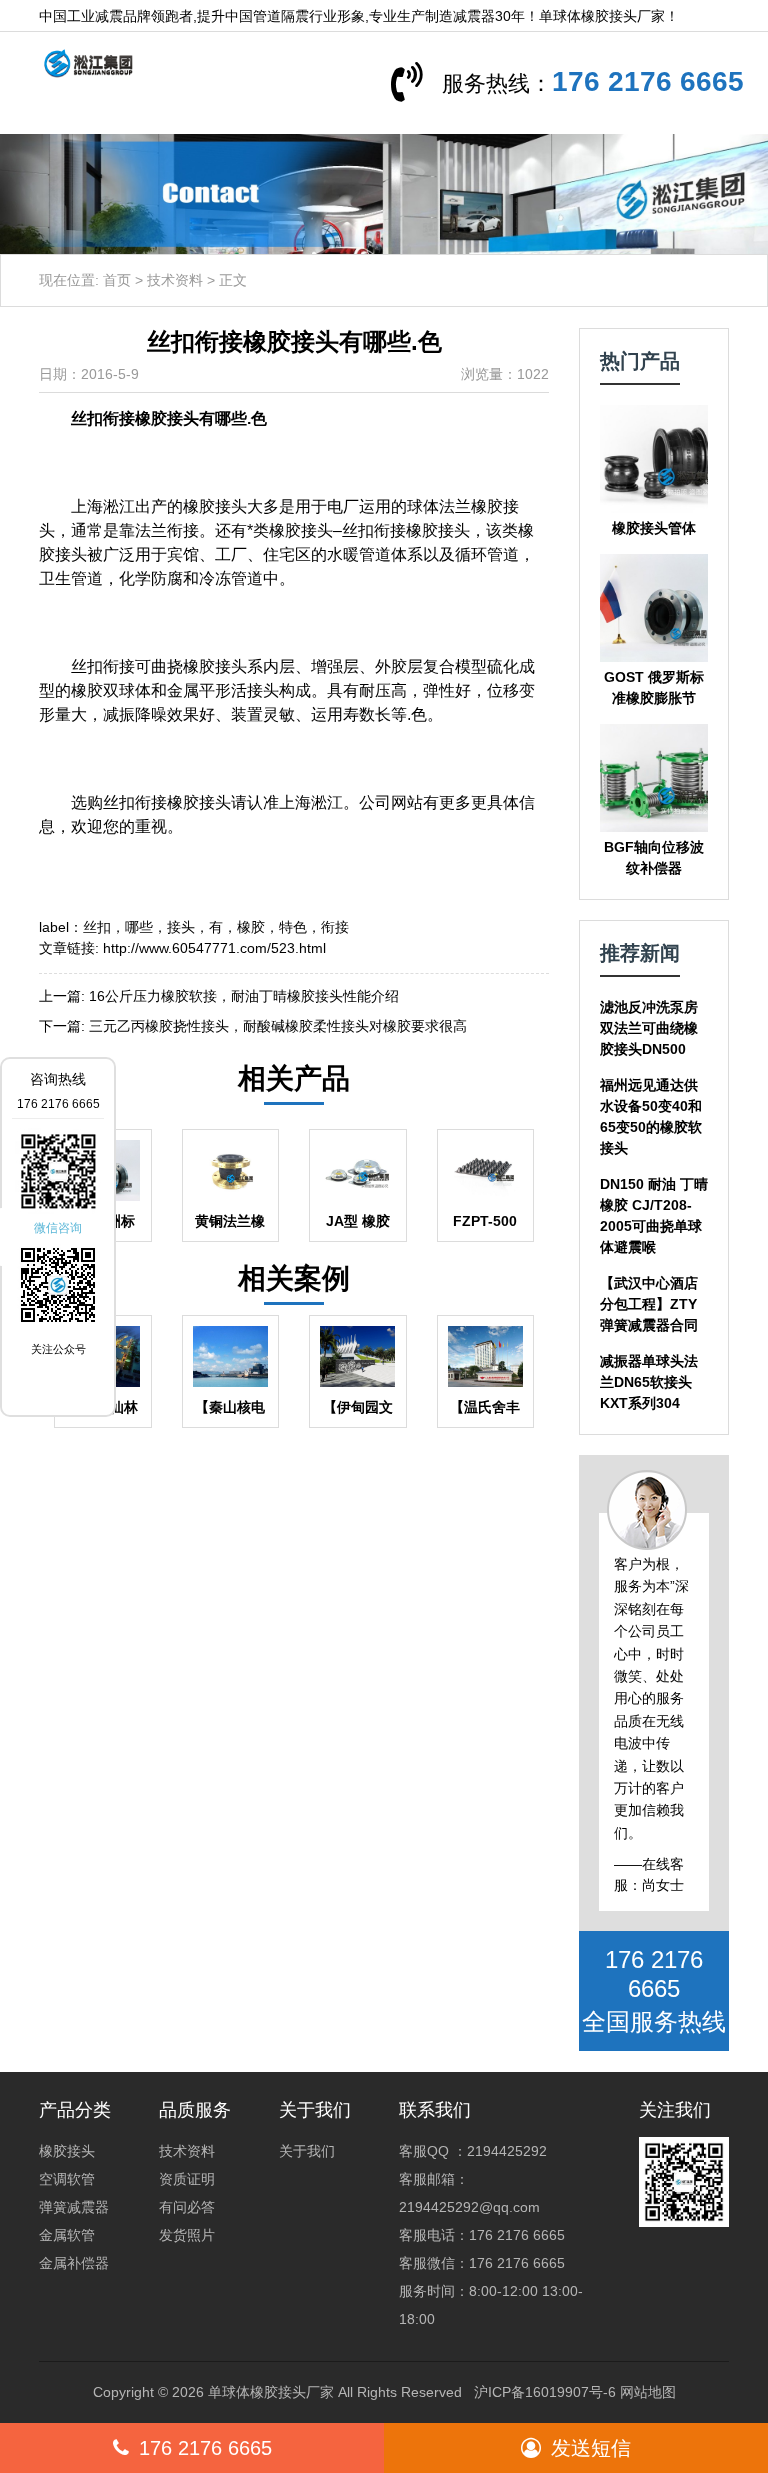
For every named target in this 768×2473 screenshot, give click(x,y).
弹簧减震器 (74, 2207)
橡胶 (251, 927)
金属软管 (67, 2235)
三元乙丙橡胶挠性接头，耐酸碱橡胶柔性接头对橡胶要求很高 (278, 1026)
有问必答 (187, 2207)
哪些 (139, 927)
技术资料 (175, 280)
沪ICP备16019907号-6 (545, 2392)
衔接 (335, 927)
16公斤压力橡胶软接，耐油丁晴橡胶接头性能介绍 (244, 996)
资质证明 (187, 2179)
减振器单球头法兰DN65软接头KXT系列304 (649, 1382)
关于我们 (307, 2151)
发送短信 (591, 2448)
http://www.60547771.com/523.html (214, 948)
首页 (117, 280)
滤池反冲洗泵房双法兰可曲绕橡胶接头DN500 (649, 1028)
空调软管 (67, 2179)
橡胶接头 (67, 2151)
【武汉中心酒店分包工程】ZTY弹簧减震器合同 (649, 1304)
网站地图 (648, 2392)
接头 (181, 927)
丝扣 (97, 927)
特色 (293, 927)
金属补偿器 (74, 2263)
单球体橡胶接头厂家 (271, 2392)
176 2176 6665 (648, 81)
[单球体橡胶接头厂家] (80, 62)
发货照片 (187, 2235)
